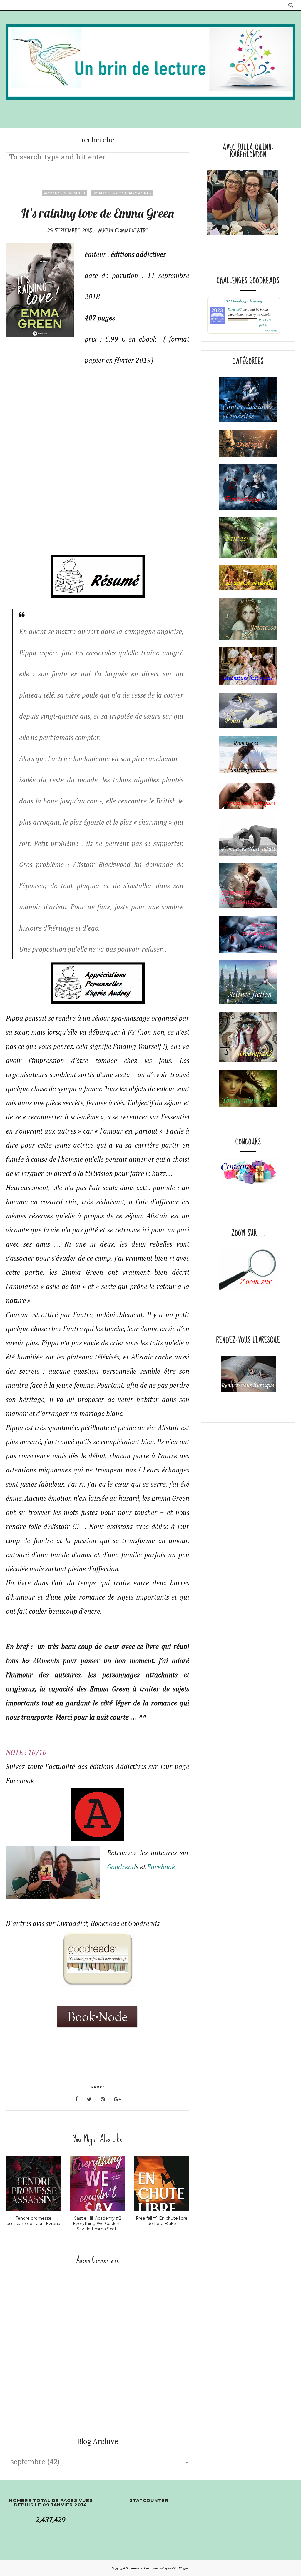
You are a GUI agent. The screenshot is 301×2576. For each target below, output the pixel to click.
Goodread (121, 1867)
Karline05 (235, 309)
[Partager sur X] (93, 2099)
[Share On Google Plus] (117, 2099)
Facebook (162, 1867)
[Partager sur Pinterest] (106, 2099)
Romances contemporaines (122, 193)
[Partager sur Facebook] (80, 2099)
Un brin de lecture (138, 2568)
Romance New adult (65, 193)
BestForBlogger (179, 2568)
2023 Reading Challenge (244, 301)
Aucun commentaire (123, 231)
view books (271, 331)
